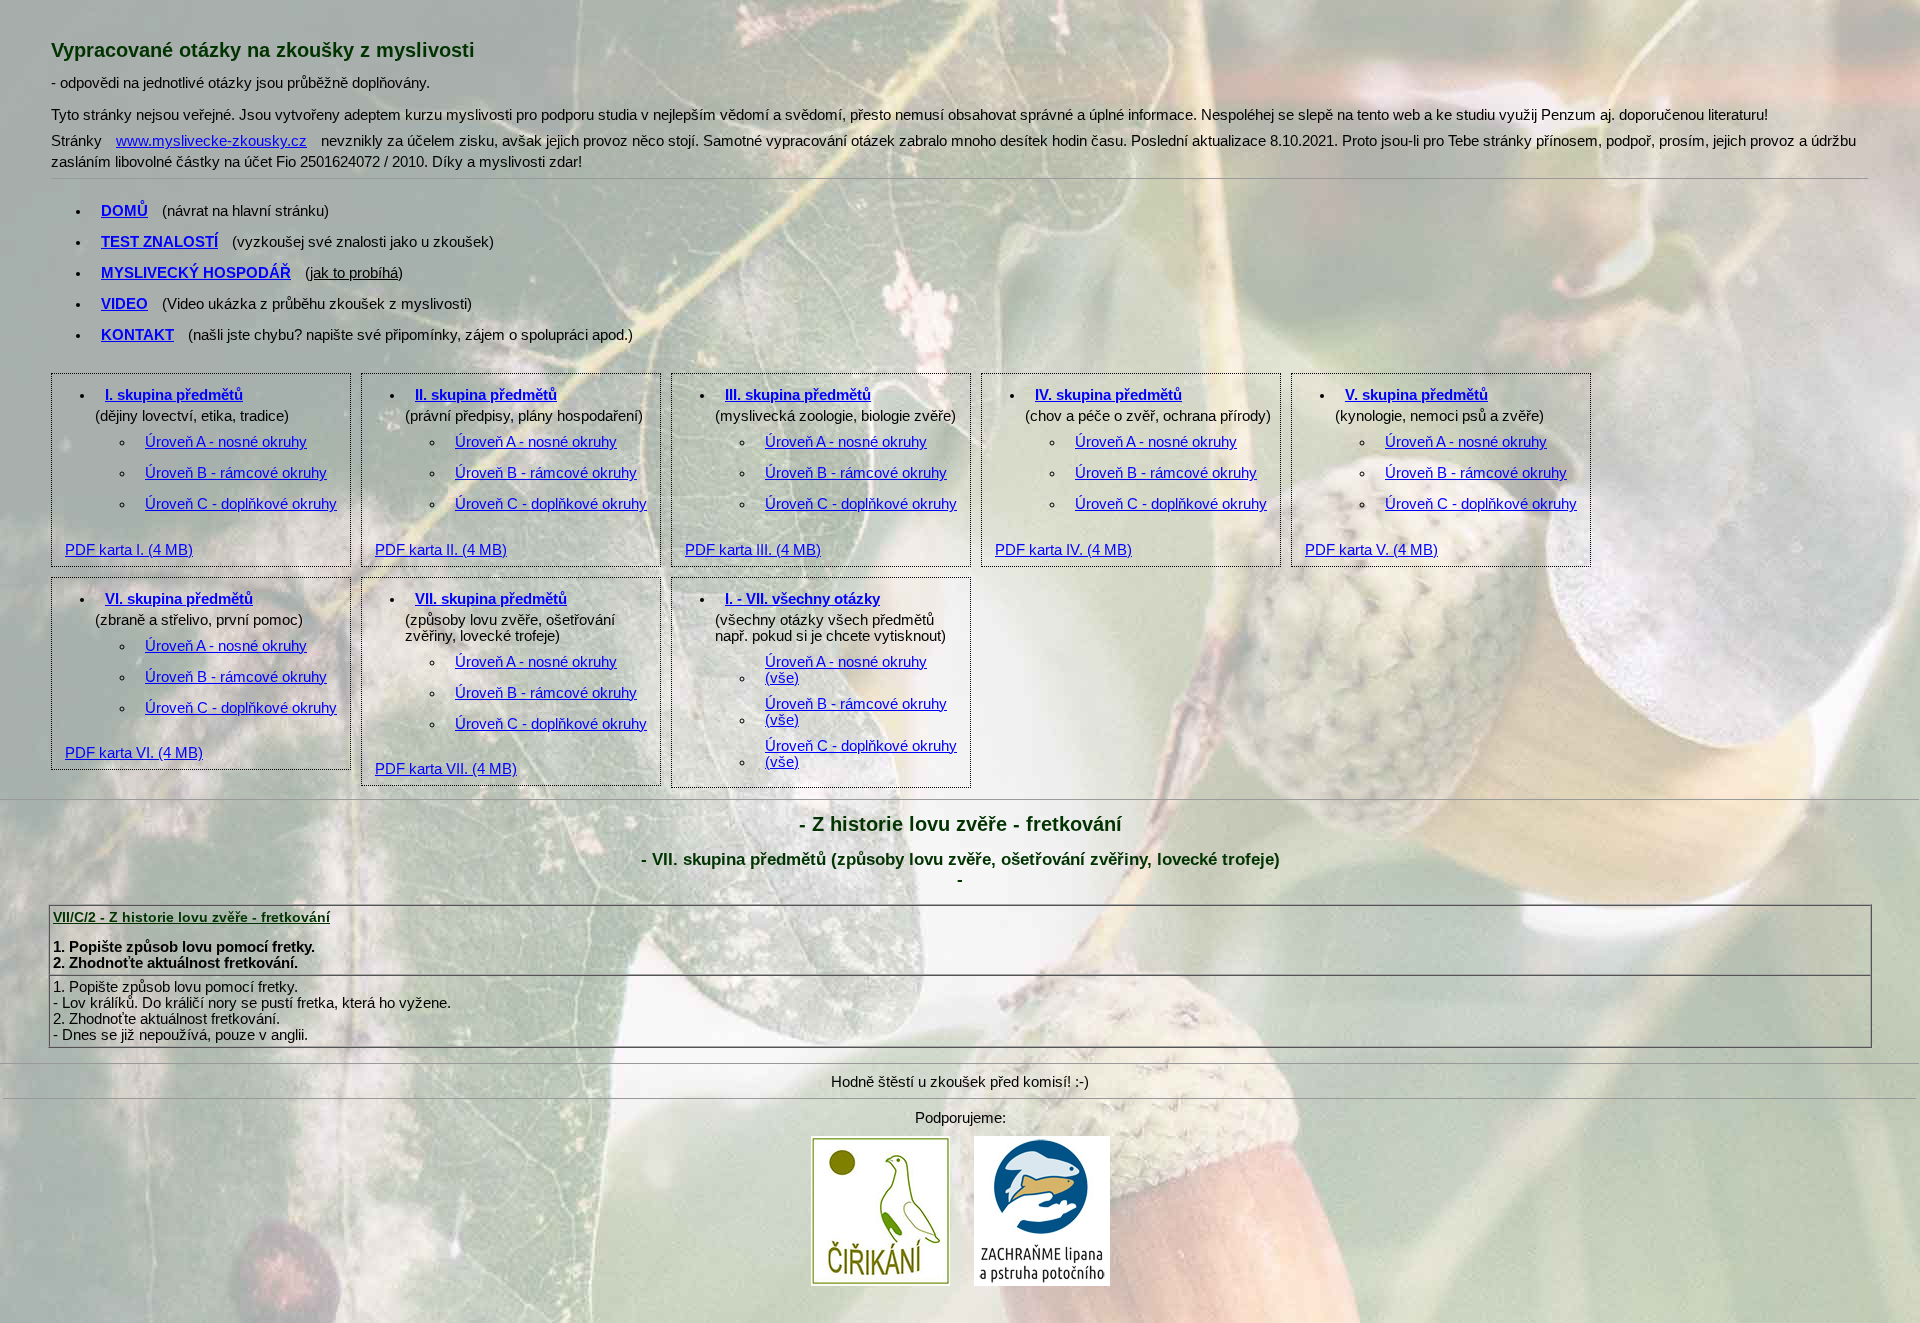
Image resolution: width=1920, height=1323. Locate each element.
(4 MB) (129, 550)
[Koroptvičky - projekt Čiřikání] (880, 1141)
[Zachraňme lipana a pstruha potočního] (1042, 1141)
